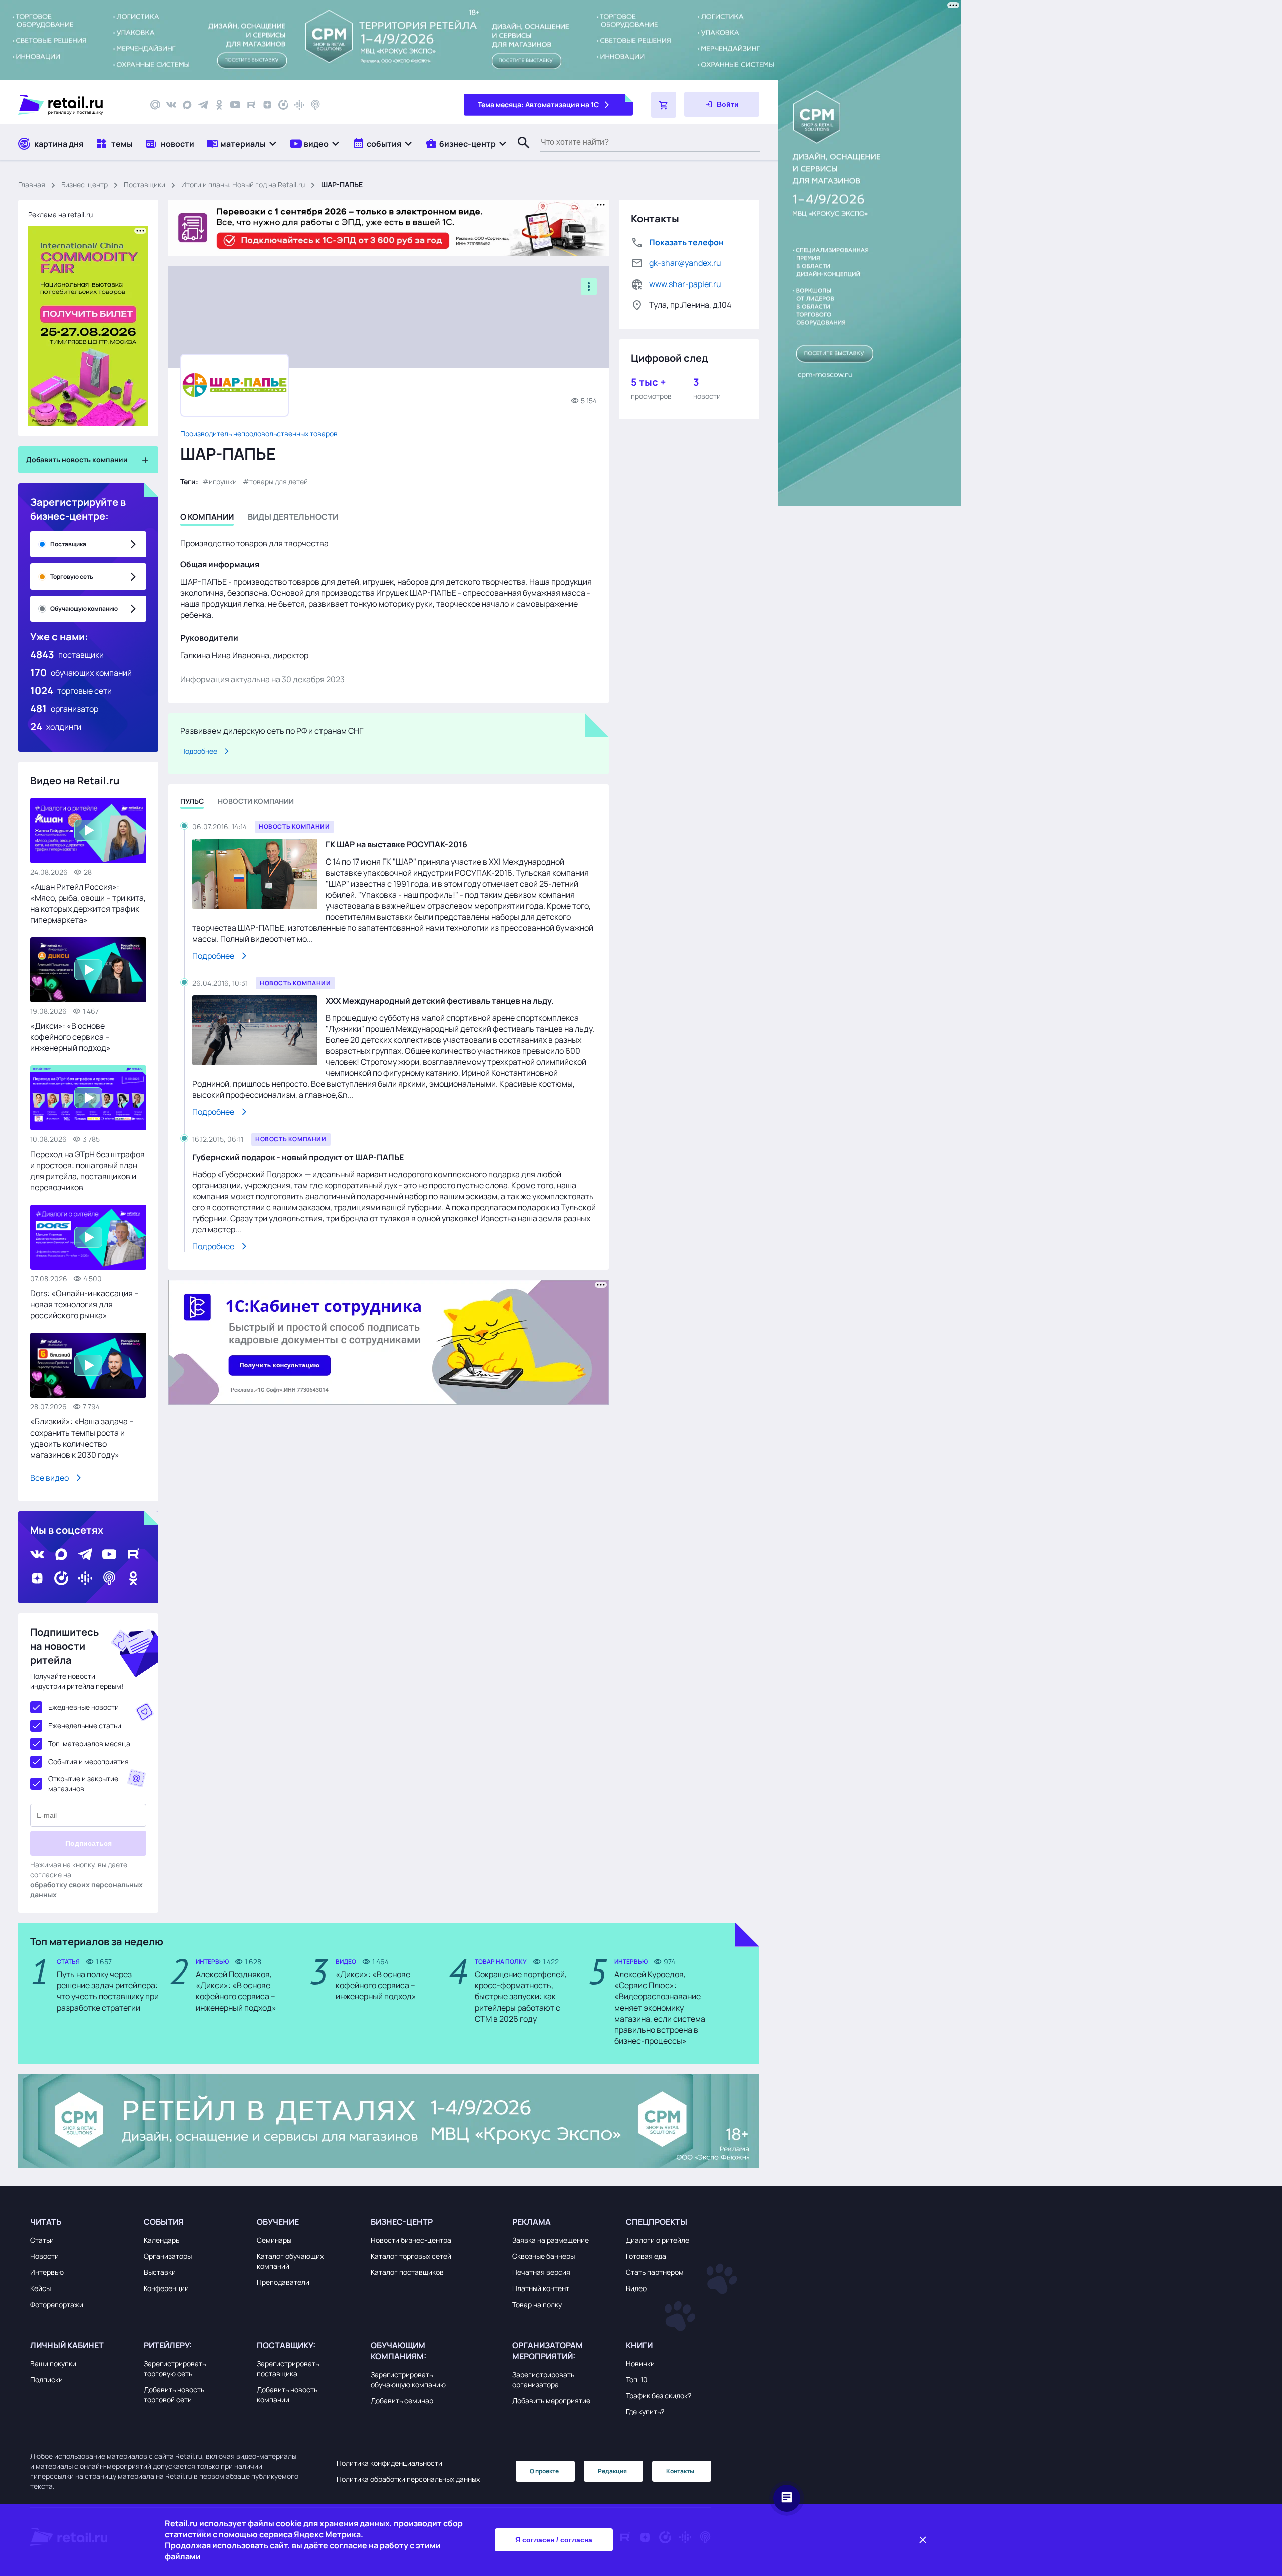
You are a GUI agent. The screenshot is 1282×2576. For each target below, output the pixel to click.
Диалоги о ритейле (658, 2240)
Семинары (274, 2240)
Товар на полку (537, 2304)
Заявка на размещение (551, 2240)
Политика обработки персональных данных (408, 2479)
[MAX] (187, 105)
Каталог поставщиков (407, 2272)
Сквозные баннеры (544, 2256)
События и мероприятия (88, 1761)
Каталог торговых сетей (411, 2256)
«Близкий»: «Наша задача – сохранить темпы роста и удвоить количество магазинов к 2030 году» (82, 1438)
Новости (44, 2256)
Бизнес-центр (84, 185)
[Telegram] (203, 105)
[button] (242, 144)
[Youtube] (235, 105)
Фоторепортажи (57, 2304)
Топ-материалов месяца (89, 1743)
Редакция (612, 2471)
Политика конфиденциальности (389, 2463)
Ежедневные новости (83, 1707)
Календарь (162, 2240)
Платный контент (541, 2288)
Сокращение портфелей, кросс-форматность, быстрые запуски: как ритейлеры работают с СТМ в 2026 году (521, 1996)
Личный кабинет (67, 2345)
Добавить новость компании (287, 2394)
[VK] (171, 105)
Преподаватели (283, 2282)
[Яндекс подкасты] (283, 105)
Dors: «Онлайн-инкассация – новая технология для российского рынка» (84, 1304)
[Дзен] (267, 105)
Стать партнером (655, 2272)
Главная (32, 185)
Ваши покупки (53, 2363)
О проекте (544, 2471)
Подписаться (88, 1843)
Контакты (680, 2471)
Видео (636, 2288)
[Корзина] (664, 105)
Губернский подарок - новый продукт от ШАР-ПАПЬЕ (298, 1157)
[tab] (207, 519)
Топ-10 (637, 2379)
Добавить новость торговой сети (174, 2394)
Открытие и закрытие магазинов (83, 1783)
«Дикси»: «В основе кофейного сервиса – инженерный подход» (70, 1037)
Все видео (49, 1478)
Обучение (278, 2222)
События (164, 2222)
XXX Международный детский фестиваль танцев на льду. (440, 1001)
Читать (46, 2222)
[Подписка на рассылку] (155, 105)
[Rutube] (251, 105)
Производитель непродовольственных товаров (259, 434)
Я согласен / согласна (554, 2540)
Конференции (166, 2288)
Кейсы (40, 2288)
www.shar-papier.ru (685, 284)
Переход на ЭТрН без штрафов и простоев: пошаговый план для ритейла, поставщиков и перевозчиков (87, 1171)
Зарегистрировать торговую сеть (175, 2368)
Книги (639, 2345)
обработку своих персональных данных (86, 1890)
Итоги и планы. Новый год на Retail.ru (243, 185)
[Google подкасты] (299, 105)
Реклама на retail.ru (60, 215)
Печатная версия (541, 2272)
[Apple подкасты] (315, 105)
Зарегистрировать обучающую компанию (408, 2379)
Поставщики (144, 185)
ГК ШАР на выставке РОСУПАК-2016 (396, 844)
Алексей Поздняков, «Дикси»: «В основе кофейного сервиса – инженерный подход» (236, 1991)
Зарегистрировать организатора (543, 2379)
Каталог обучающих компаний (290, 2261)
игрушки (223, 482)
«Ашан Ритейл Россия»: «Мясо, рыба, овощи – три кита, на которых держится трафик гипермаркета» (88, 903)
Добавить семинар (402, 2400)
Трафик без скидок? (659, 2395)
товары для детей (279, 482)
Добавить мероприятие (551, 2400)
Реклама (532, 2222)
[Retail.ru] (75, 105)
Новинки (640, 2363)
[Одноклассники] (219, 105)
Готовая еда (646, 2256)
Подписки (46, 2379)
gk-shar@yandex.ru (685, 263)
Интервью (47, 2272)
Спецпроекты (657, 2222)
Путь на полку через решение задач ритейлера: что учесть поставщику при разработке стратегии (108, 1991)
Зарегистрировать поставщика (288, 2368)
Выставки (160, 2272)
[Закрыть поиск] (519, 153)
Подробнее (199, 751)
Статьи (42, 2240)
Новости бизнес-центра (411, 2240)
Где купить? (645, 2411)
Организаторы (168, 2256)
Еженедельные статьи (85, 1725)
